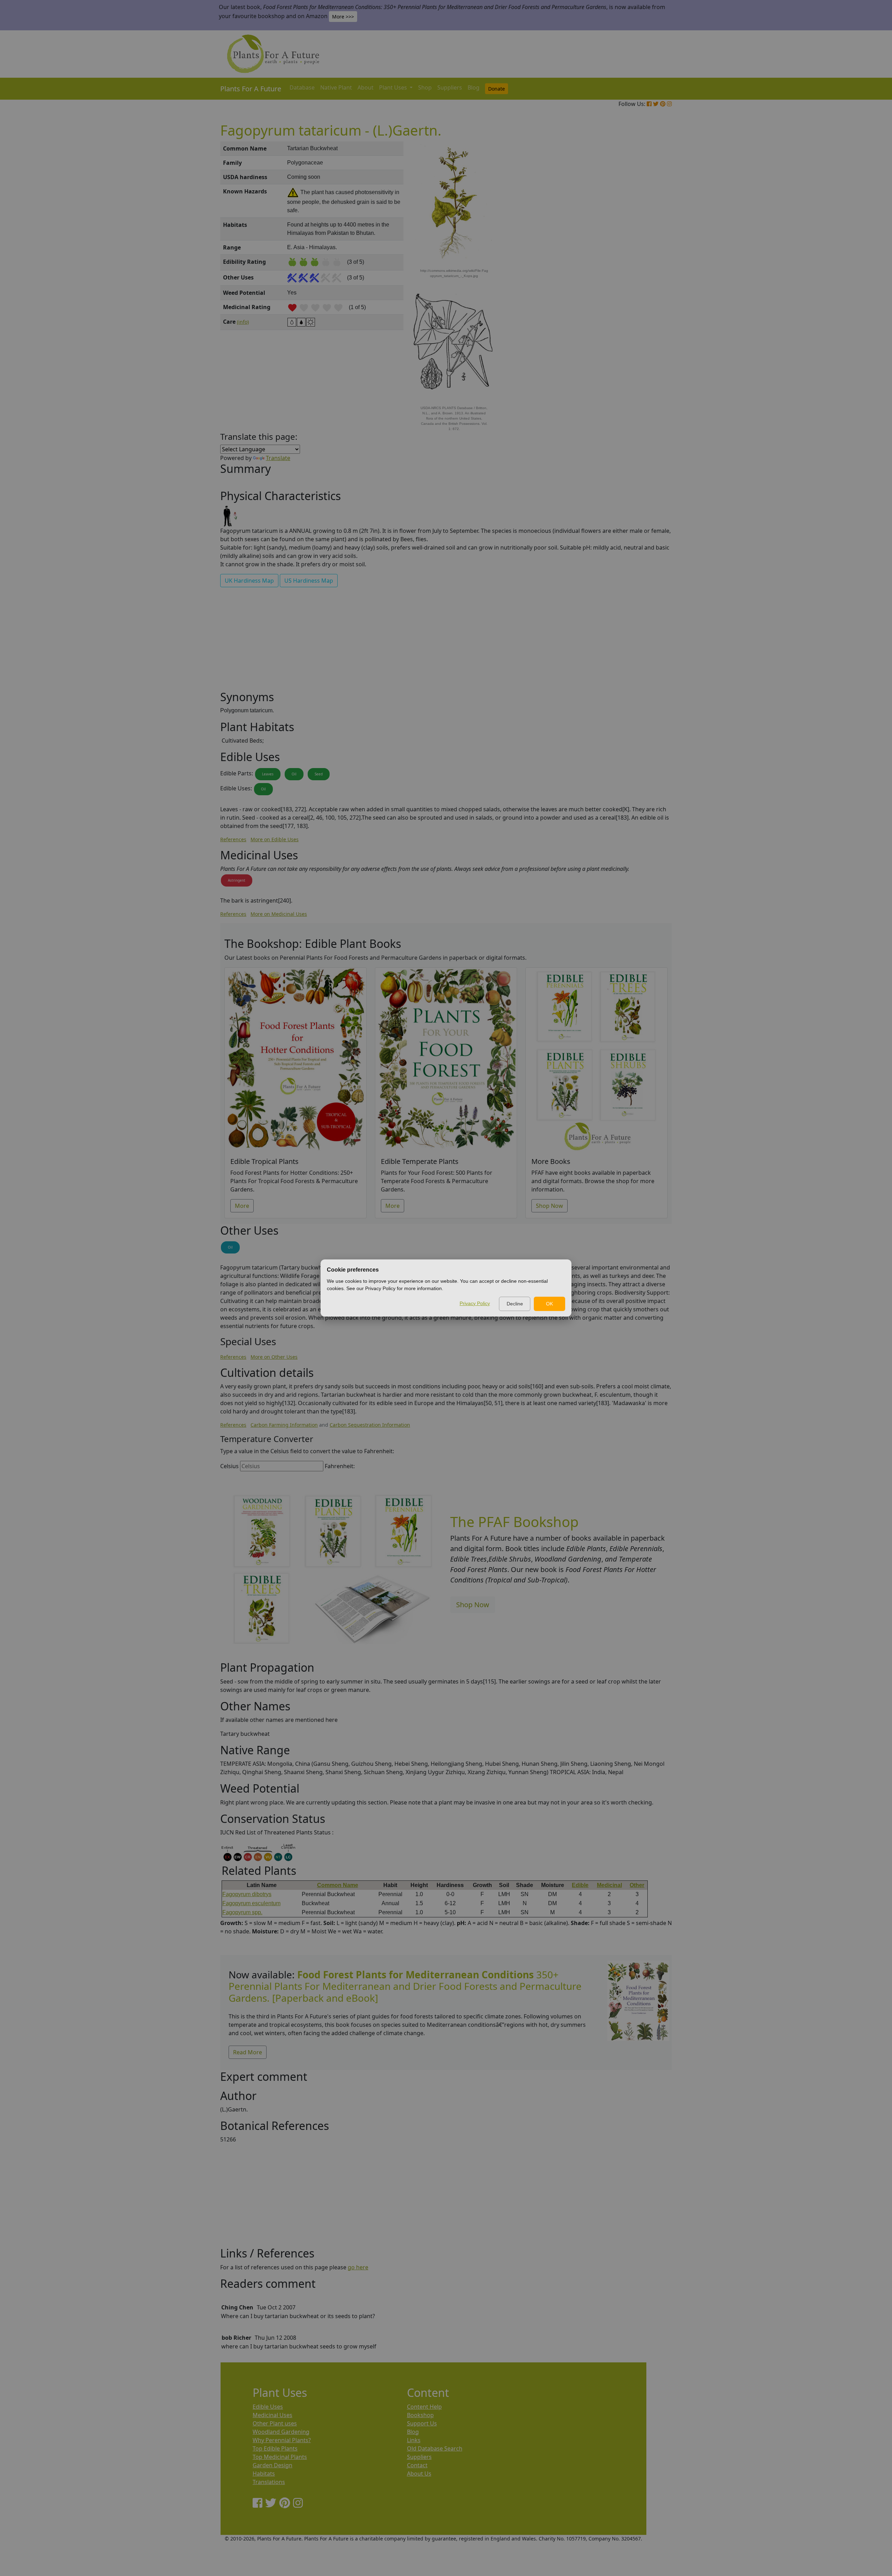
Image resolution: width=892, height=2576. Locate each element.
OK (549, 1304)
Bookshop (420, 2415)
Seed (319, 774)
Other (637, 1885)
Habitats (264, 2474)
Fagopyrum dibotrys (247, 1894)
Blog (474, 87)
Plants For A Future (251, 89)
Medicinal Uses (272, 2415)
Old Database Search (435, 2448)
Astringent (237, 880)
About (366, 87)
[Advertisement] (638, 260)
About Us (419, 2474)
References (233, 839)
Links (414, 2440)
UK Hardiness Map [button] (249, 581)
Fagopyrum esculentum (251, 1903)
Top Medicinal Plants (280, 2457)
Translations (269, 2482)
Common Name (338, 1885)
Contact (417, 2465)
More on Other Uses (274, 1357)
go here (358, 2267)
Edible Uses (268, 2407)
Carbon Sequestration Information (370, 1425)
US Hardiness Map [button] (309, 581)
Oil (294, 774)
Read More (248, 2052)
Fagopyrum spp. (242, 1912)
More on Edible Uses (275, 839)
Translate (278, 458)
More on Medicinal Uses (279, 914)
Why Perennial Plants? (282, 2440)
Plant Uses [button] (394, 87)
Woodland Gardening (281, 2432)
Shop (425, 87)
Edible (580, 1885)
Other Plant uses (275, 2423)
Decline (515, 1304)
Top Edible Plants (275, 2448)
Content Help (424, 2407)
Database (302, 87)
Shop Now (549, 1206)
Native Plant (336, 87)
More (242, 1206)
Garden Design (272, 2465)
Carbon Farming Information (284, 1425)
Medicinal (609, 1885)
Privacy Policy (475, 1303)
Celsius (229, 1466)
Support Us (422, 2423)
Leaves (268, 774)
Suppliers (450, 87)
